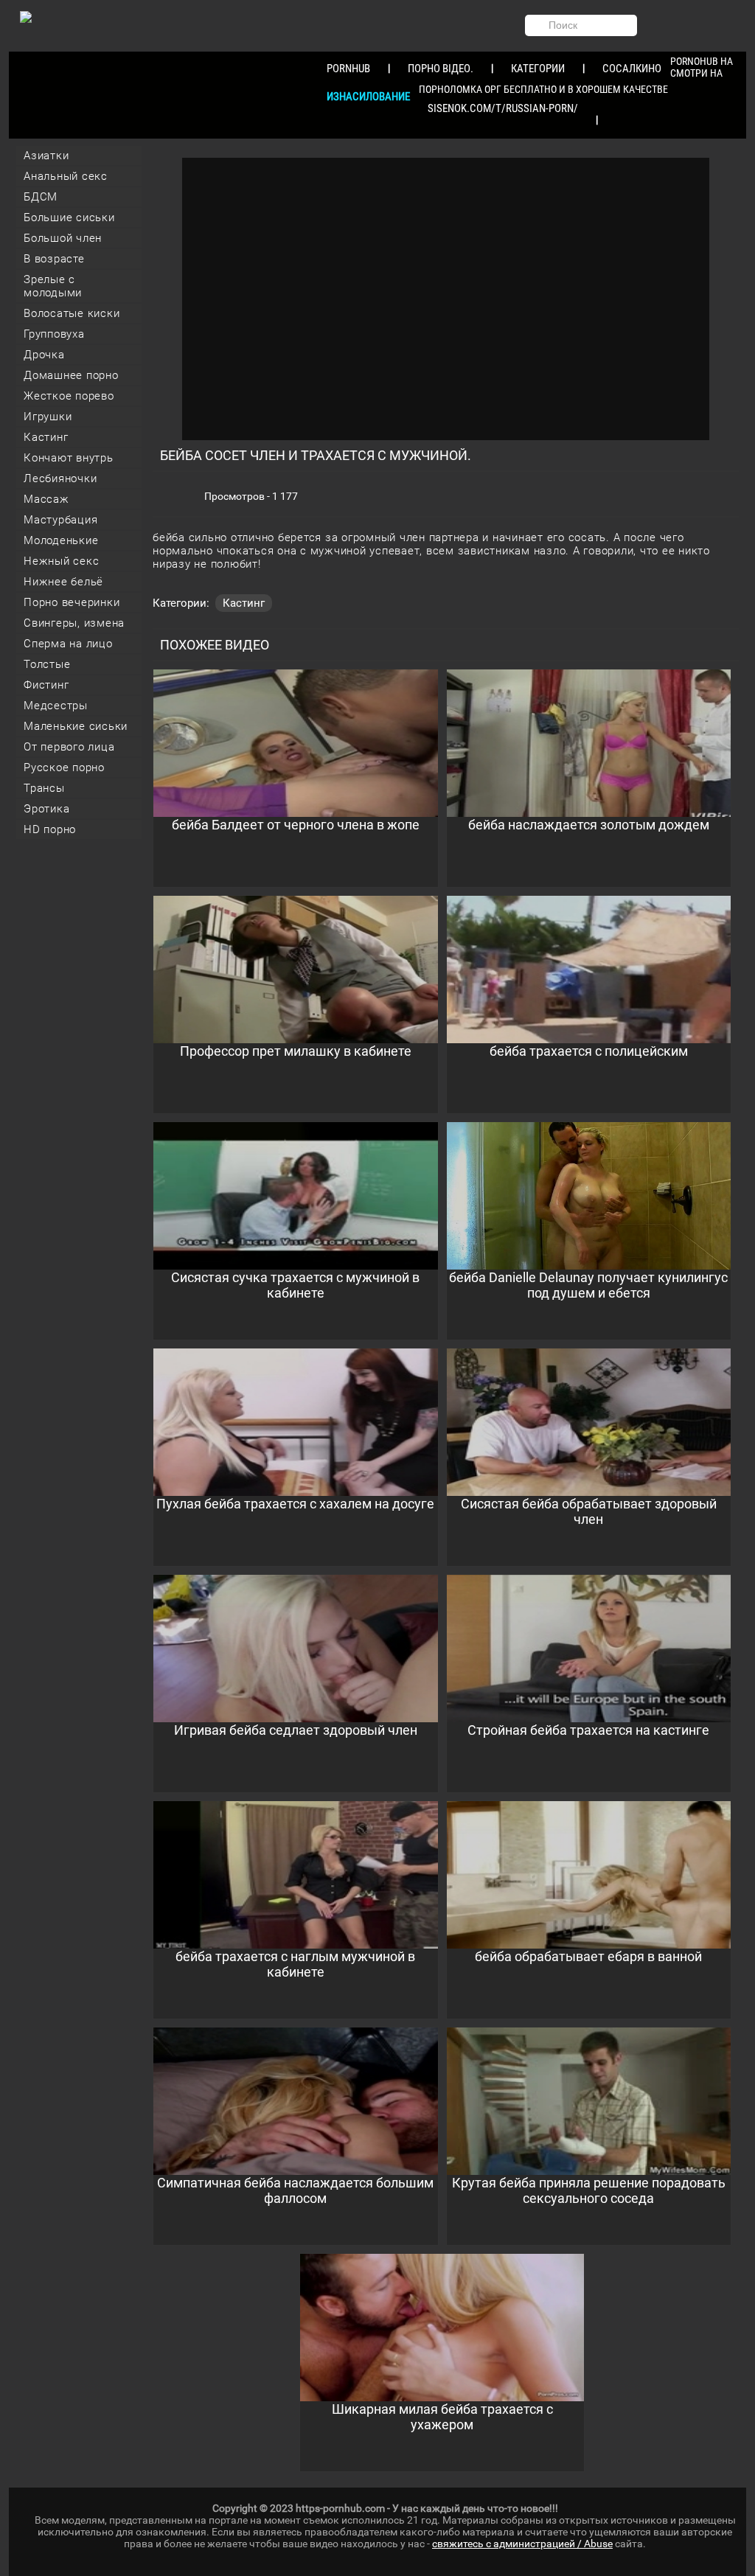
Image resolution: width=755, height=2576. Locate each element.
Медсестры (56, 706)
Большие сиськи (69, 217)
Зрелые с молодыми (53, 286)
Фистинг (46, 685)
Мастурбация (60, 520)
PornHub (348, 69)
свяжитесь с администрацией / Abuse (522, 2544)
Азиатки (46, 156)
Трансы (44, 788)
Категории (538, 69)
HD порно (50, 829)
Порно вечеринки (72, 602)
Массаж (46, 499)
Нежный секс (61, 561)
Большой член (63, 238)
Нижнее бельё (63, 582)
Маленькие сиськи (76, 726)
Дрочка (44, 355)
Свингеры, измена (74, 623)
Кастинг (46, 437)
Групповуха (54, 334)
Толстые (47, 664)
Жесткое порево (69, 396)
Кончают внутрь (69, 458)
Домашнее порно (71, 375)
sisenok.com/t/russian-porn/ (503, 108)
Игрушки (48, 417)
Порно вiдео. (441, 69)
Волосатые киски (72, 313)
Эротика (46, 809)
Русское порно (64, 767)
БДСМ (41, 197)
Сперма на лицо (68, 644)
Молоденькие (61, 540)
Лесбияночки (60, 478)
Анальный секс (66, 176)
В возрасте (54, 259)
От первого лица (69, 747)
